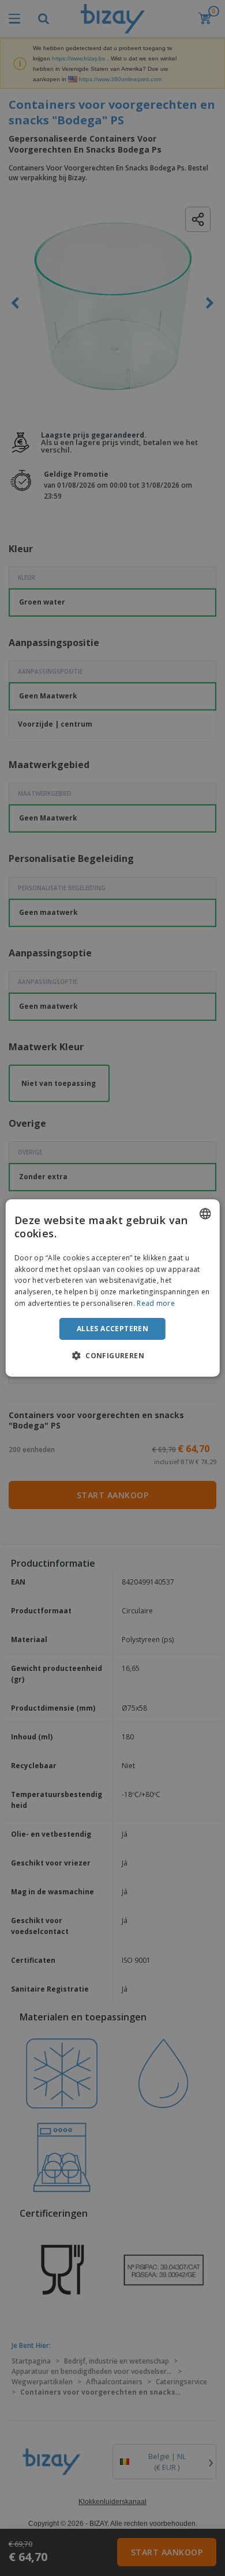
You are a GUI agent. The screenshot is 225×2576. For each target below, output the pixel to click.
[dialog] (113, 1288)
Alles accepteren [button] (112, 1329)
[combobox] (205, 1214)
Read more (156, 1303)
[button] (112, 1355)
